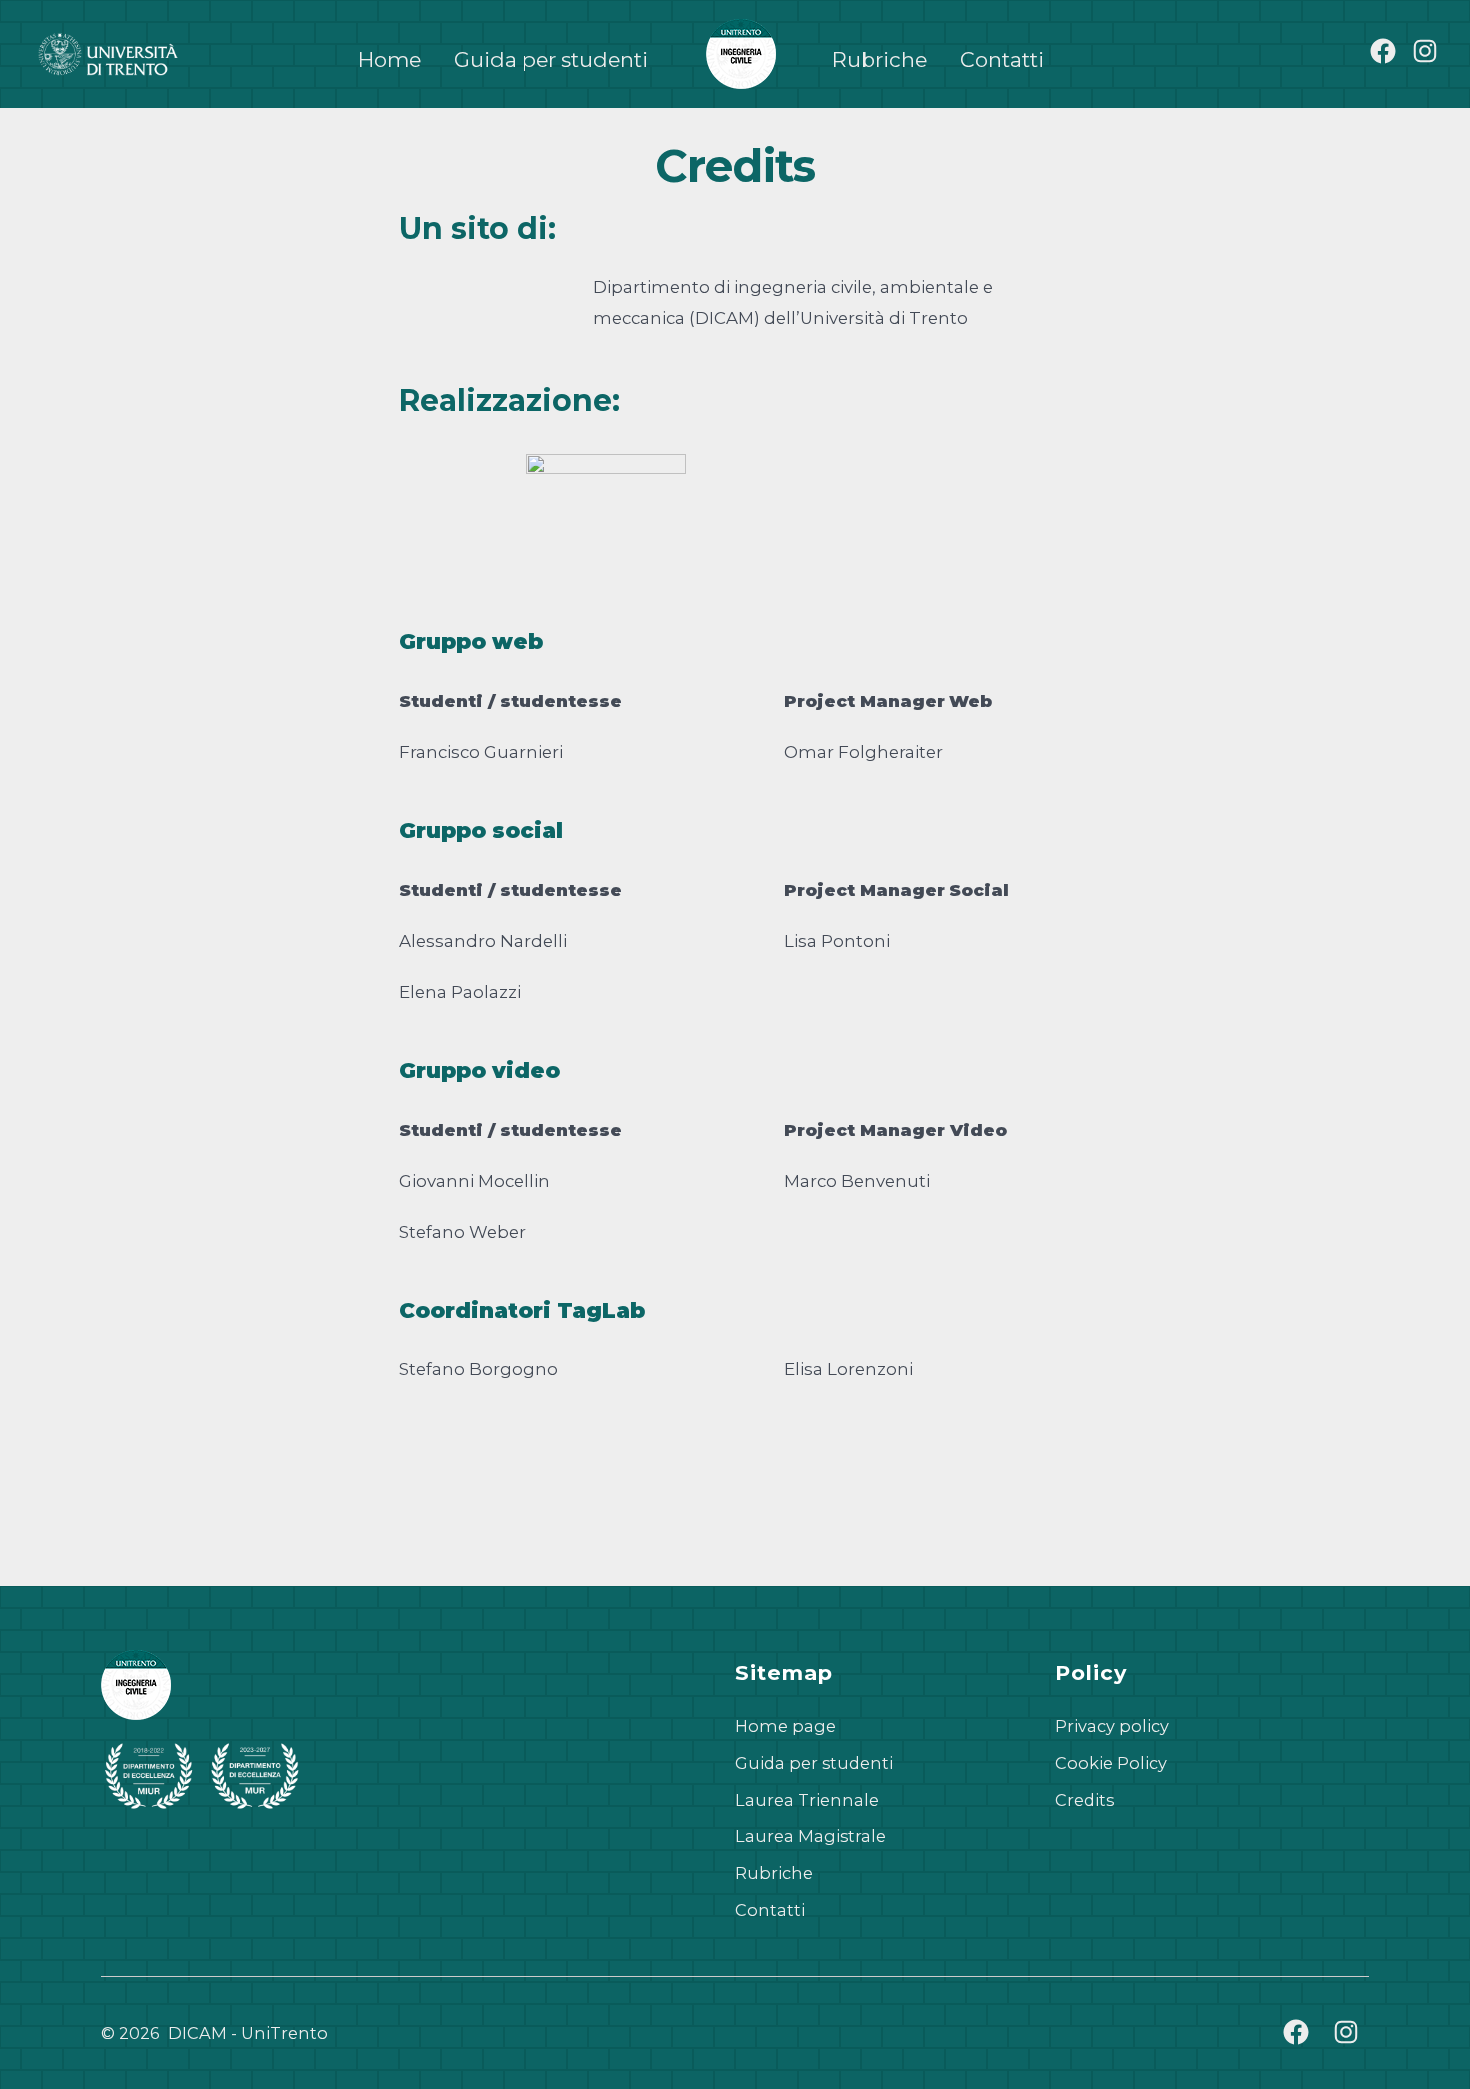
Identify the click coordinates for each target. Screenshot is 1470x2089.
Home (389, 59)
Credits (1084, 1800)
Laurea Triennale (807, 1800)
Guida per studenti (551, 59)
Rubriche (879, 59)
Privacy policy (1112, 1726)
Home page (785, 1726)
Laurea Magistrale (810, 1836)
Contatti (1002, 59)
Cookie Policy (1111, 1763)
